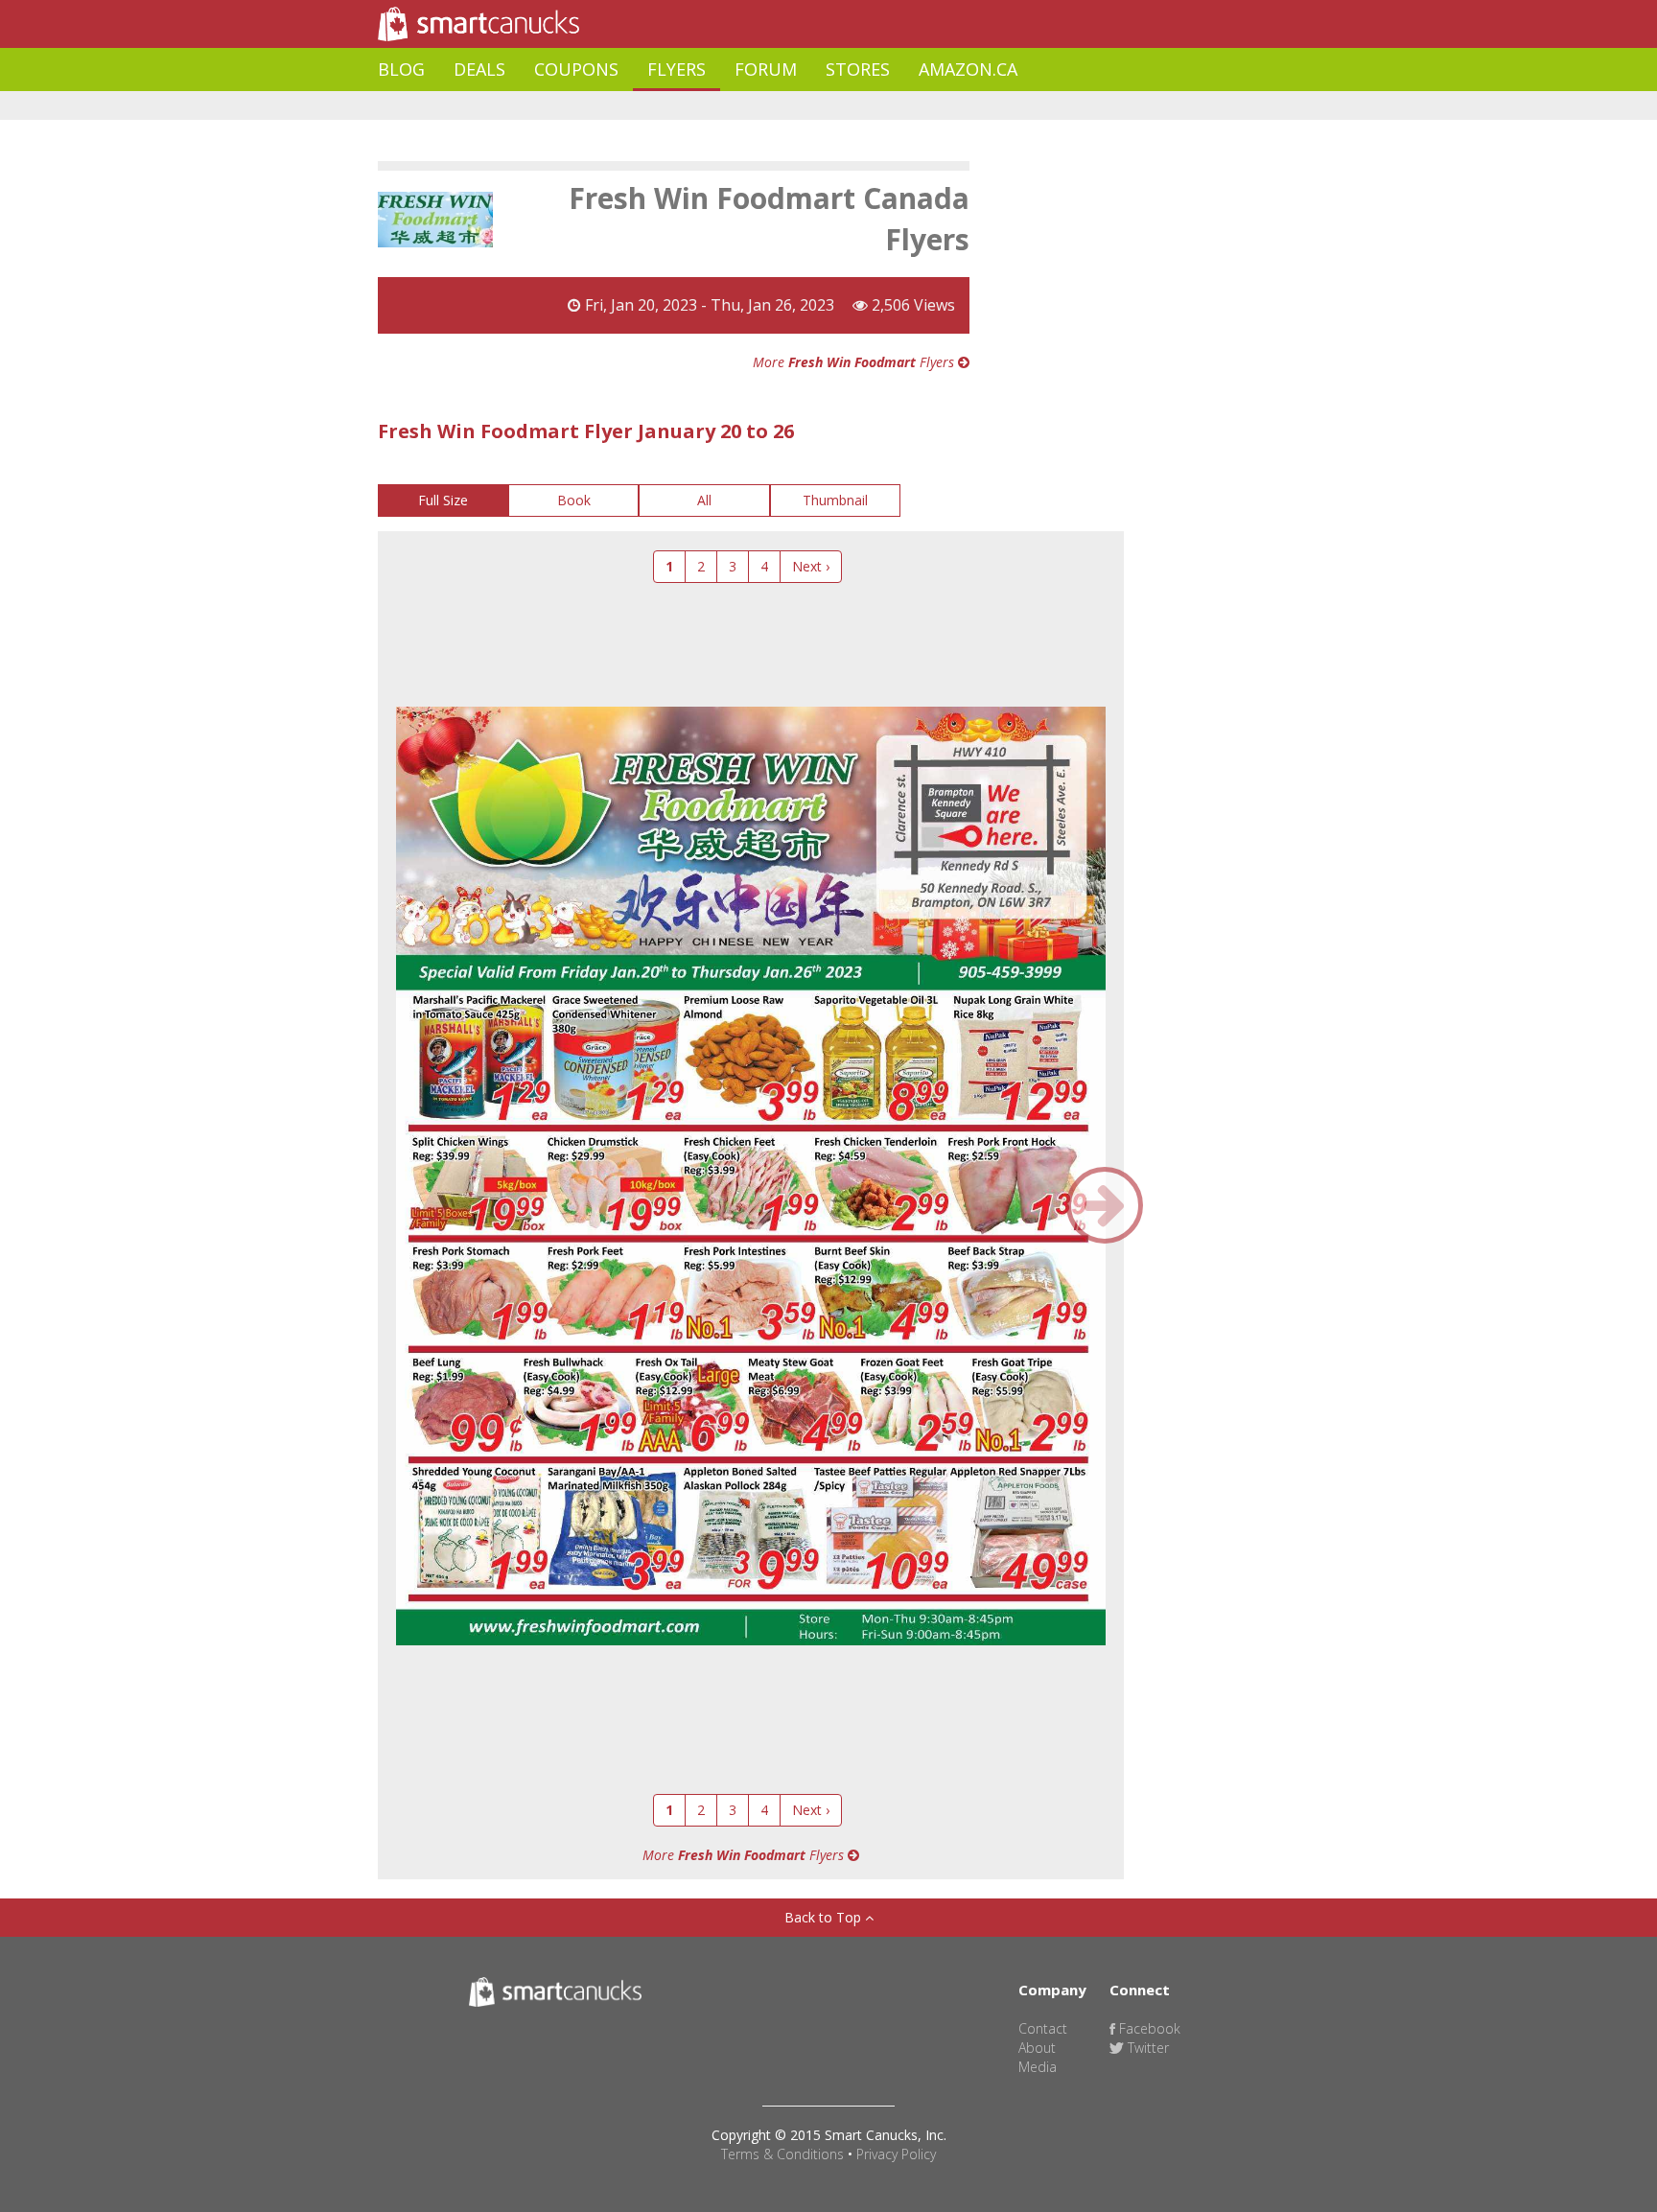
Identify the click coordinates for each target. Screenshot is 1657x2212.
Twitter (1146, 2048)
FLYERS (677, 69)
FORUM (766, 69)
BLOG (401, 69)
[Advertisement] (727, 106)
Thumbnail (835, 500)
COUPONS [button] (576, 69)
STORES (858, 69)
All (704, 500)
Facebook (1148, 2028)
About (1037, 2048)
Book (574, 500)
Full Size (443, 500)
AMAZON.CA (968, 69)
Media (1038, 2067)
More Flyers (855, 362)
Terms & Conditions (782, 2154)
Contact (1043, 2028)
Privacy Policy (896, 2154)
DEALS (479, 69)
